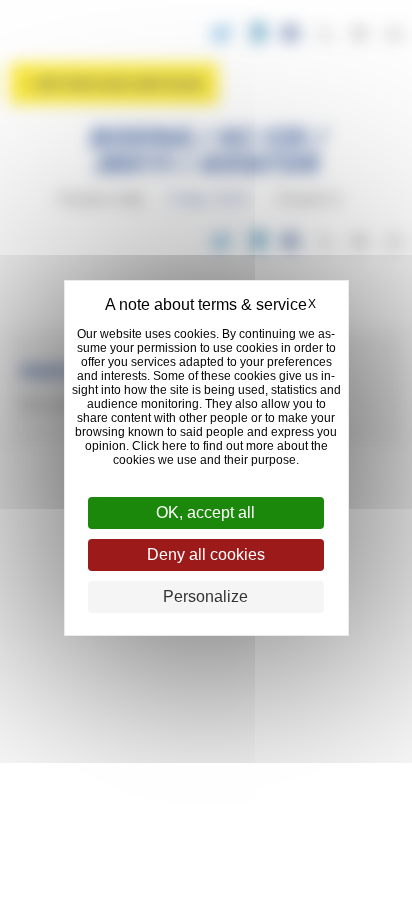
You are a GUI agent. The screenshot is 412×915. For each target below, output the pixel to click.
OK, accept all (205, 512)
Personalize (205, 596)
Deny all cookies (206, 554)
